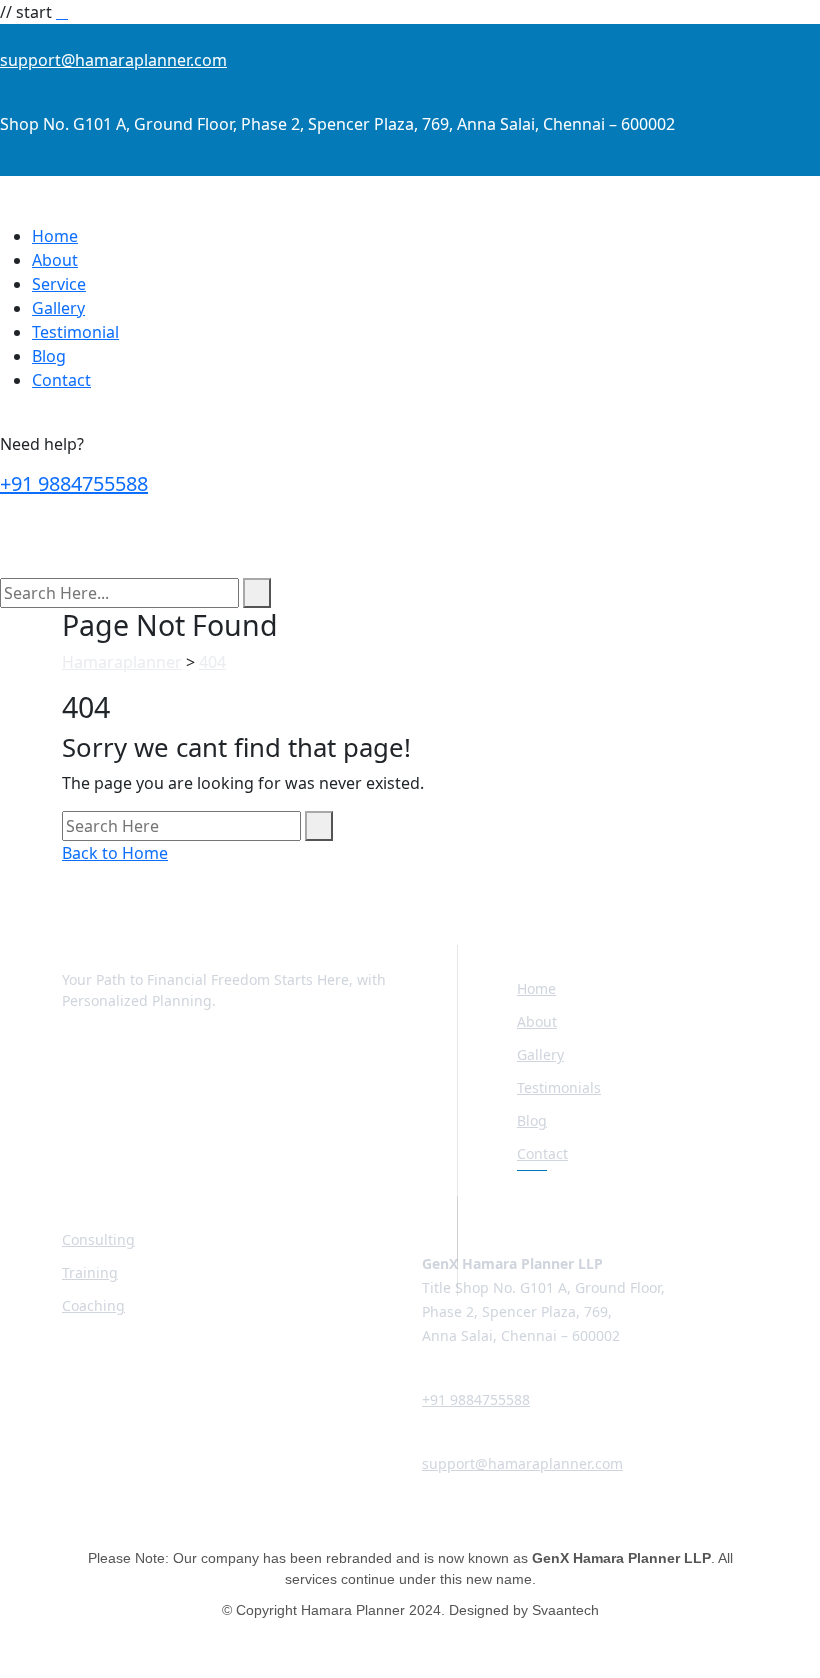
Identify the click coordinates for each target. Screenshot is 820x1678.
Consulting (98, 1239)
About (55, 260)
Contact (61, 380)
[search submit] (257, 593)
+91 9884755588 (74, 483)
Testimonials (559, 1087)
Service (59, 284)
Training (90, 1272)
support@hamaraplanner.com (113, 60)
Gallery (58, 308)
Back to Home (115, 853)
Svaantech (565, 1610)
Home (55, 236)
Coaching (93, 1305)
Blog (49, 356)
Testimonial (75, 332)
